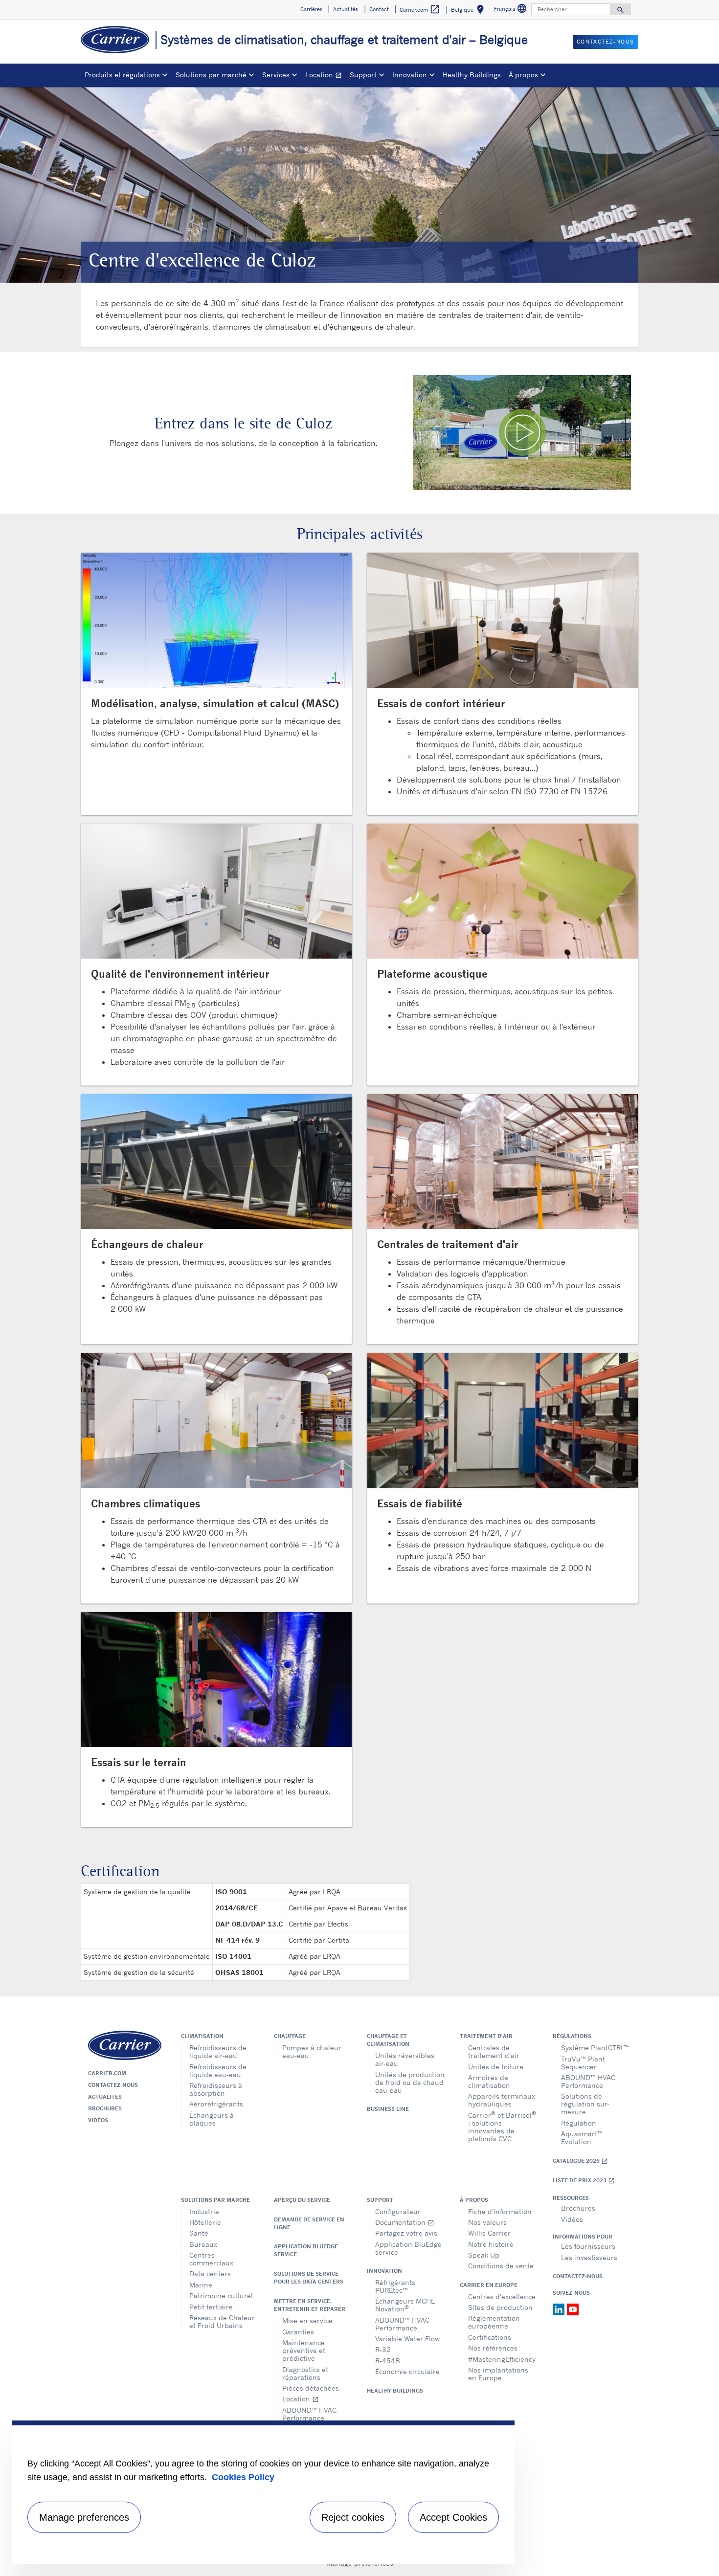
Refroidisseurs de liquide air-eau (218, 2051)
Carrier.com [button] (420, 9)
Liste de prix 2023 (584, 2181)
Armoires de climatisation (489, 2081)
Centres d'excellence (502, 2296)
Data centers (210, 2274)
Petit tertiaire (211, 2307)
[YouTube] (573, 2308)
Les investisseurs (589, 2257)
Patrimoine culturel (221, 2296)
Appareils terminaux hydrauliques (502, 2100)
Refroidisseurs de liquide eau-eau (218, 2071)
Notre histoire (491, 2244)
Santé (199, 2233)
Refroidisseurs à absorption (216, 2089)
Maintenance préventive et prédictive (304, 2350)
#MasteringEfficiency (502, 2359)
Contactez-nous (113, 2085)
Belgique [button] (469, 11)
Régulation (579, 2123)
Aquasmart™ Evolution (582, 2138)
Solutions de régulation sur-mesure (585, 2104)
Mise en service (307, 2320)
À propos (474, 2200)
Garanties (298, 2332)
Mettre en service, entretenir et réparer (310, 2305)
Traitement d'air (486, 2036)
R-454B (388, 2361)
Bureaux (203, 2244)
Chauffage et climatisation (388, 2040)
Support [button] (363, 75)
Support (380, 2200)
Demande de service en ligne (309, 2223)
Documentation (405, 2222)
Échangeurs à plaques (212, 2119)
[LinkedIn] (560, 2308)
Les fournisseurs (588, 2246)
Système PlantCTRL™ (595, 2048)
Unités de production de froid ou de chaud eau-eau (410, 2082)
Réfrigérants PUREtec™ (395, 2286)
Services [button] (276, 75)
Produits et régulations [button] (122, 75)
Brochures (105, 2108)
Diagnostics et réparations (305, 2373)
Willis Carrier (489, 2233)
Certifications (490, 2337)
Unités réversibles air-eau (405, 2059)
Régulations (572, 2036)
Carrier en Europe (489, 2285)
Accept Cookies (453, 2517)
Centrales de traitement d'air (494, 2051)
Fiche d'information (500, 2211)
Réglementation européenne (494, 2322)
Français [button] (512, 10)
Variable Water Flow (407, 2339)
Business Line (388, 2109)
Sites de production (500, 2307)
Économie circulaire (407, 2371)
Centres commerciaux (211, 2259)
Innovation (384, 2271)
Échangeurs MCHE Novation (405, 2305)
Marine (201, 2285)
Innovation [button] (410, 75)
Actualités (105, 2097)
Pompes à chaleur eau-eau (312, 2051)
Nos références (493, 2348)
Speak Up (484, 2255)
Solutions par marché (215, 2200)
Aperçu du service (302, 2200)
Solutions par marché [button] (211, 75)
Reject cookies (353, 2517)
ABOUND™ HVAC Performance (588, 2081)
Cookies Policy (243, 2477)
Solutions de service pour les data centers (309, 2278)
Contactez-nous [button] (606, 42)
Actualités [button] (346, 9)
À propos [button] (523, 75)
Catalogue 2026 (580, 2161)
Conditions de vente (501, 2266)
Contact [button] (379, 9)
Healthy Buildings (472, 75)
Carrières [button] (311, 9)
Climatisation (202, 2036)
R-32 (383, 2349)
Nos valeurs (487, 2222)
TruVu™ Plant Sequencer (583, 2063)
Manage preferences (84, 2517)
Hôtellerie (205, 2222)
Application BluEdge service (306, 2250)
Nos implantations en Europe (498, 2374)
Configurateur (398, 2211)
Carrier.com (107, 2073)
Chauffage (290, 2036)
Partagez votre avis (406, 2233)
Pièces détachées (311, 2388)
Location (326, 76)
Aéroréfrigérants (216, 2104)
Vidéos (98, 2120)
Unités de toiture (496, 2067)
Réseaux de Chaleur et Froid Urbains (222, 2321)
